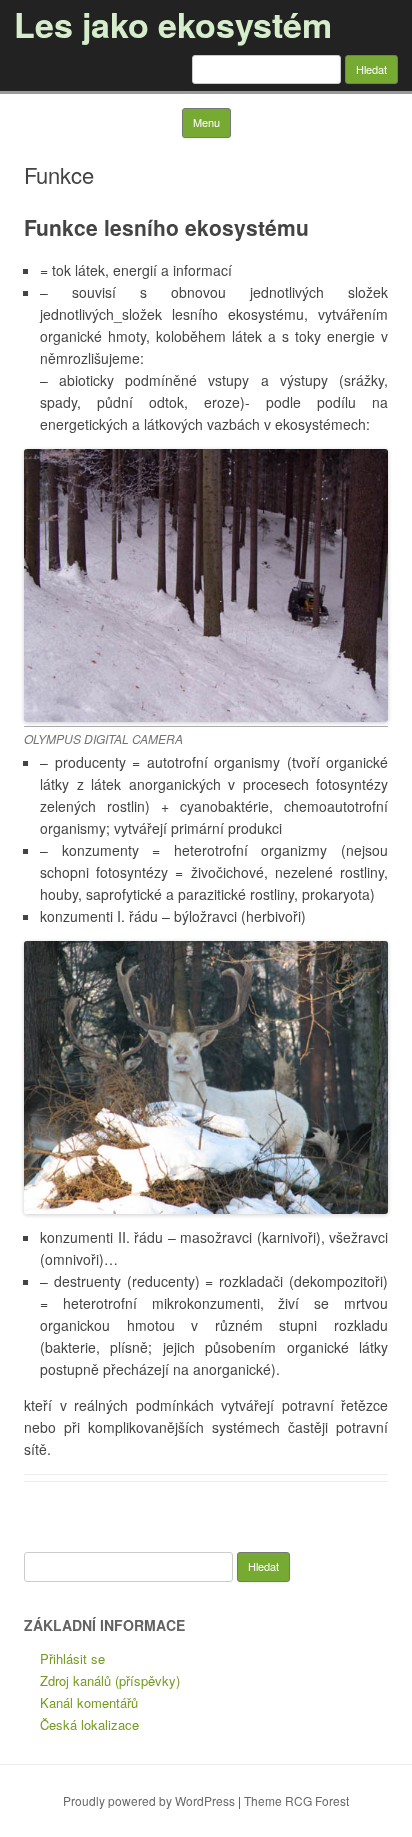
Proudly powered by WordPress (149, 1800)
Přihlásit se (72, 1658)
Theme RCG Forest (296, 1800)
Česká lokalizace (89, 1724)
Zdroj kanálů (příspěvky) (110, 1680)
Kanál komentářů (89, 1702)
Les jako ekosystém (173, 24)
